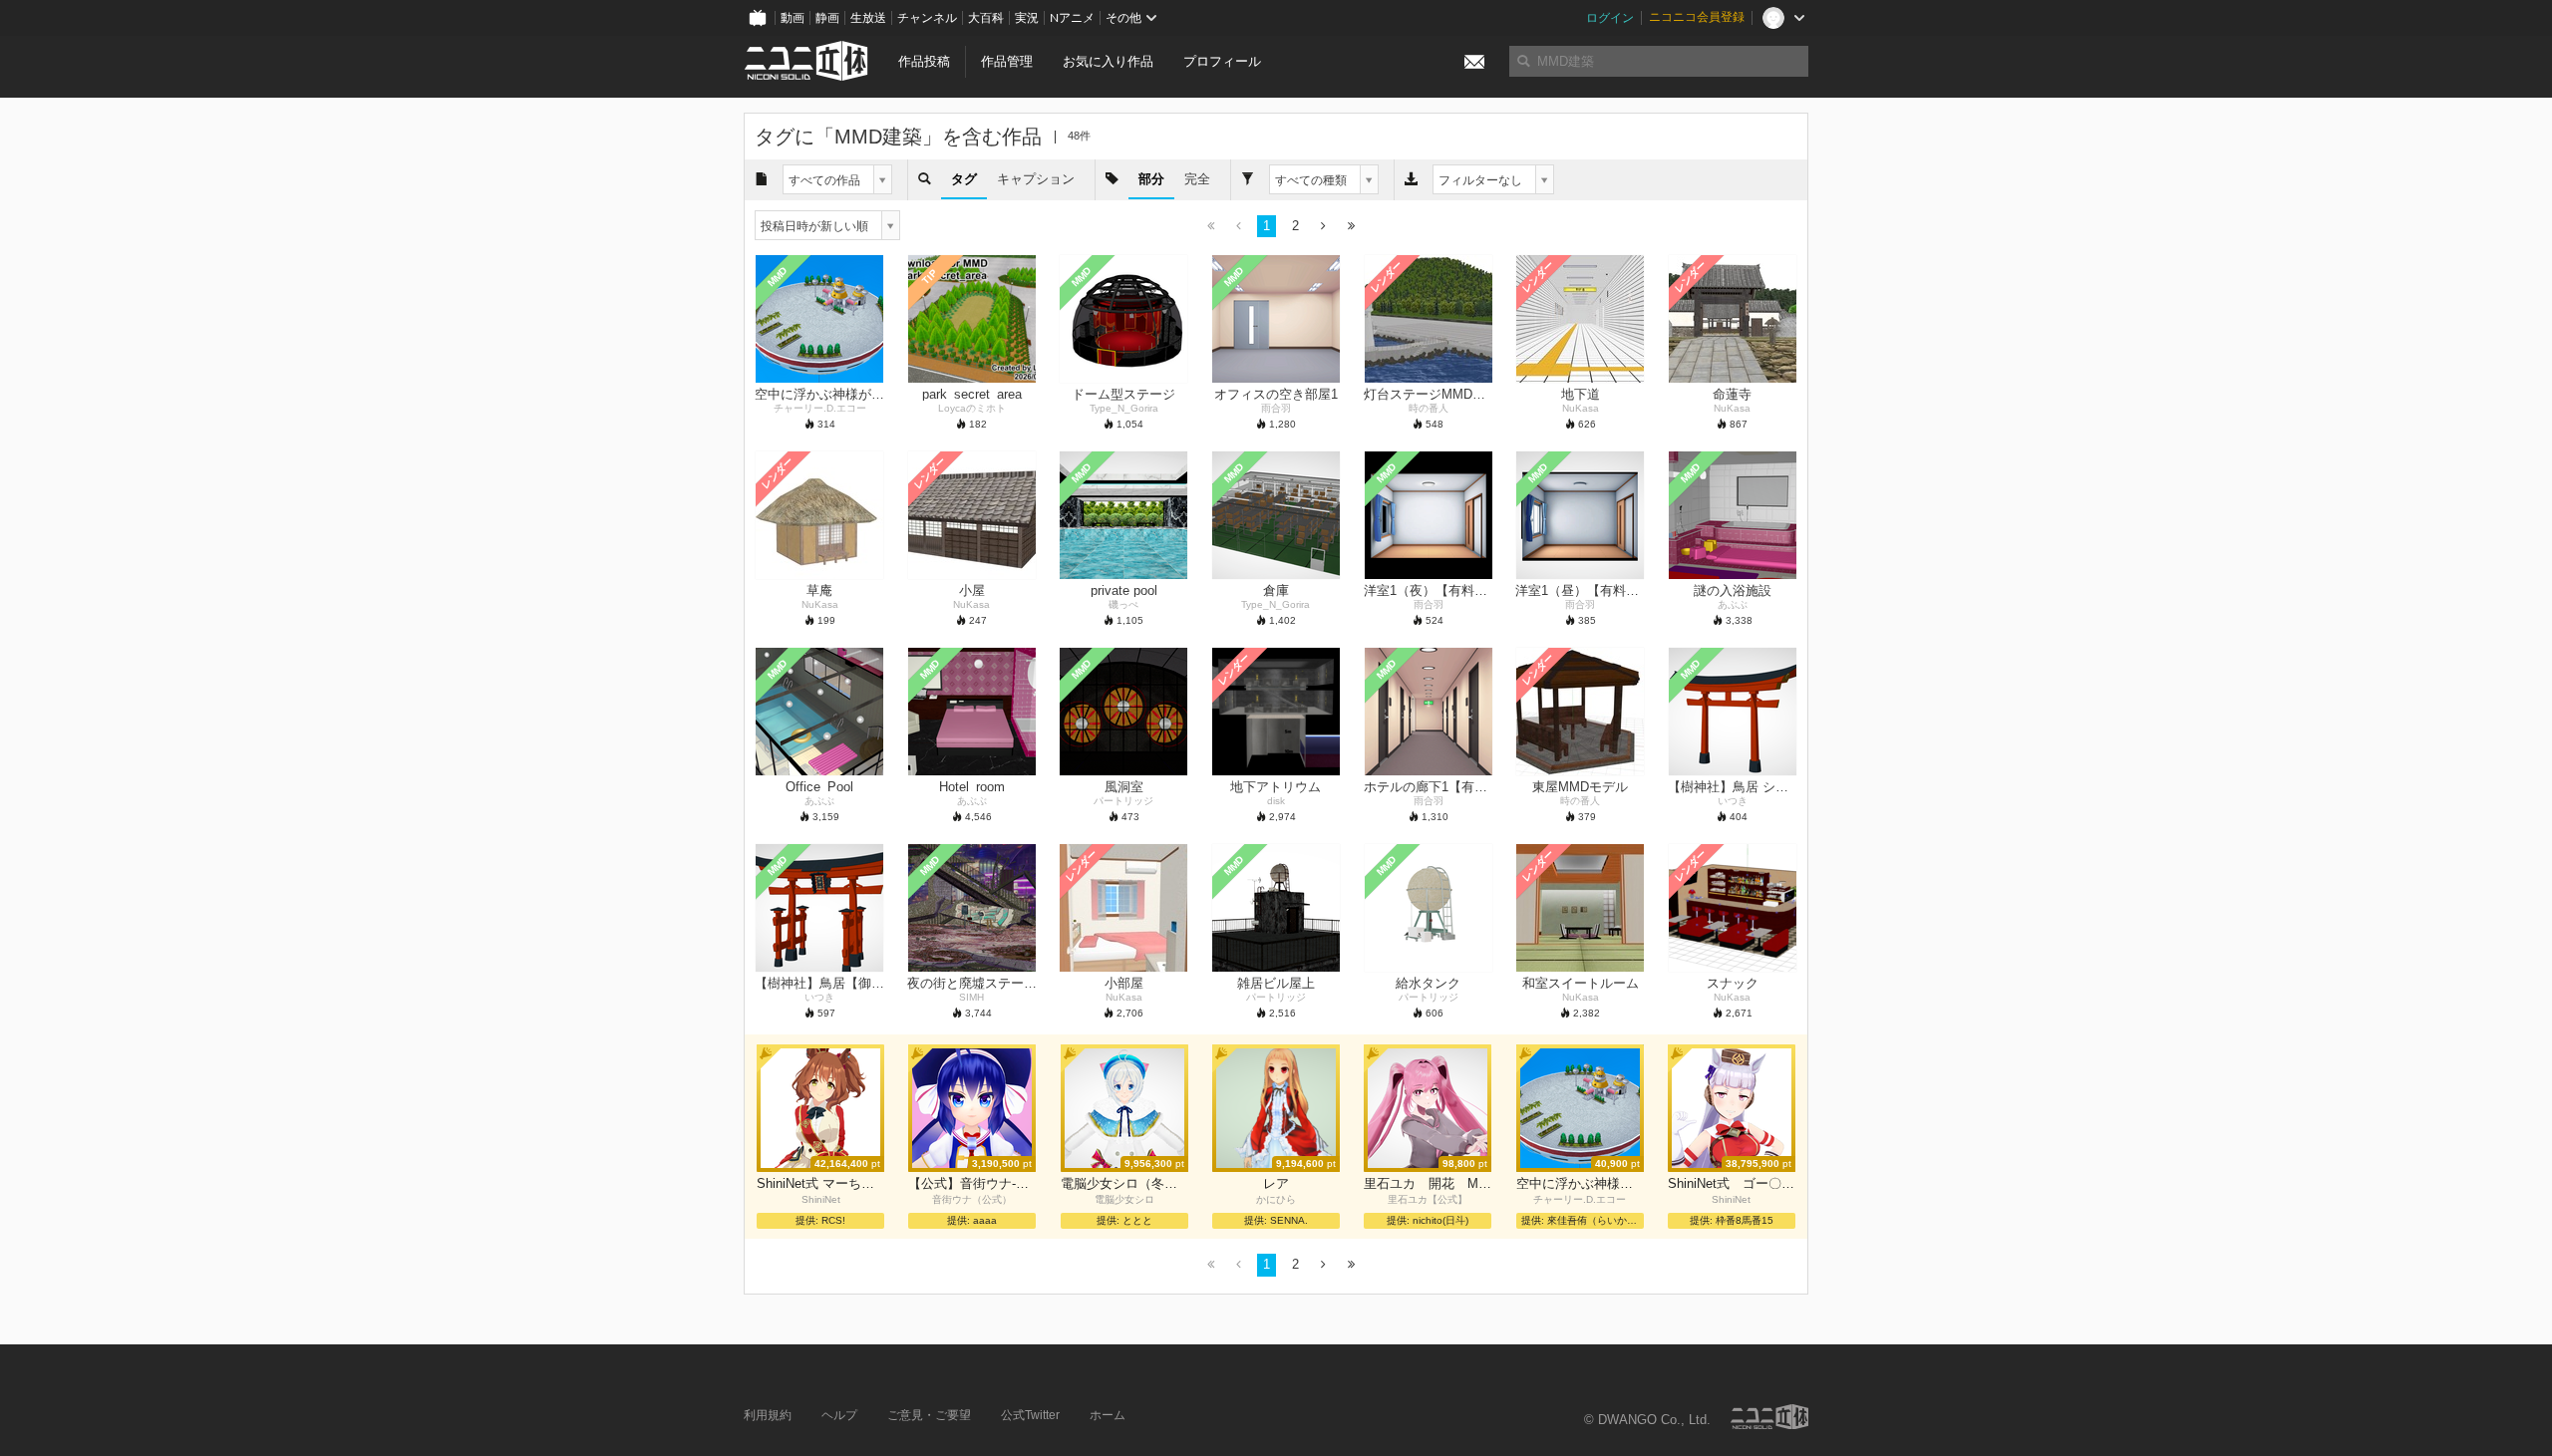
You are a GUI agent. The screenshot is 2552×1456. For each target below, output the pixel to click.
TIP (930, 278)
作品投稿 (924, 61)
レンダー (1386, 277)
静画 (827, 18)
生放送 (868, 18)
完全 (1197, 179)
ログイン (1610, 18)
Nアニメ (1072, 18)
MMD (778, 277)
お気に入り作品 (1108, 61)
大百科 (986, 18)
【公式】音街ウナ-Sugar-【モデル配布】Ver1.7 (972, 1183)
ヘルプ (839, 1415)
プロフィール (1222, 61)
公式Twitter (1030, 1415)
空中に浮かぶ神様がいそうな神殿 (1580, 1183)
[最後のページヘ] (1351, 227)
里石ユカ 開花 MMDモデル (1428, 1183)
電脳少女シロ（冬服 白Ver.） (1124, 1183)
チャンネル (927, 18)
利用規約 (768, 1415)
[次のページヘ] (1323, 227)
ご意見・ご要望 (929, 1415)
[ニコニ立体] (1769, 1417)
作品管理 (1007, 61)
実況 (1027, 18)
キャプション (1036, 179)
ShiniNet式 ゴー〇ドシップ (1732, 1183)
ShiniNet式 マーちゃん (820, 1183)
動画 (793, 18)
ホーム (1108, 1415)
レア (1276, 1183)
